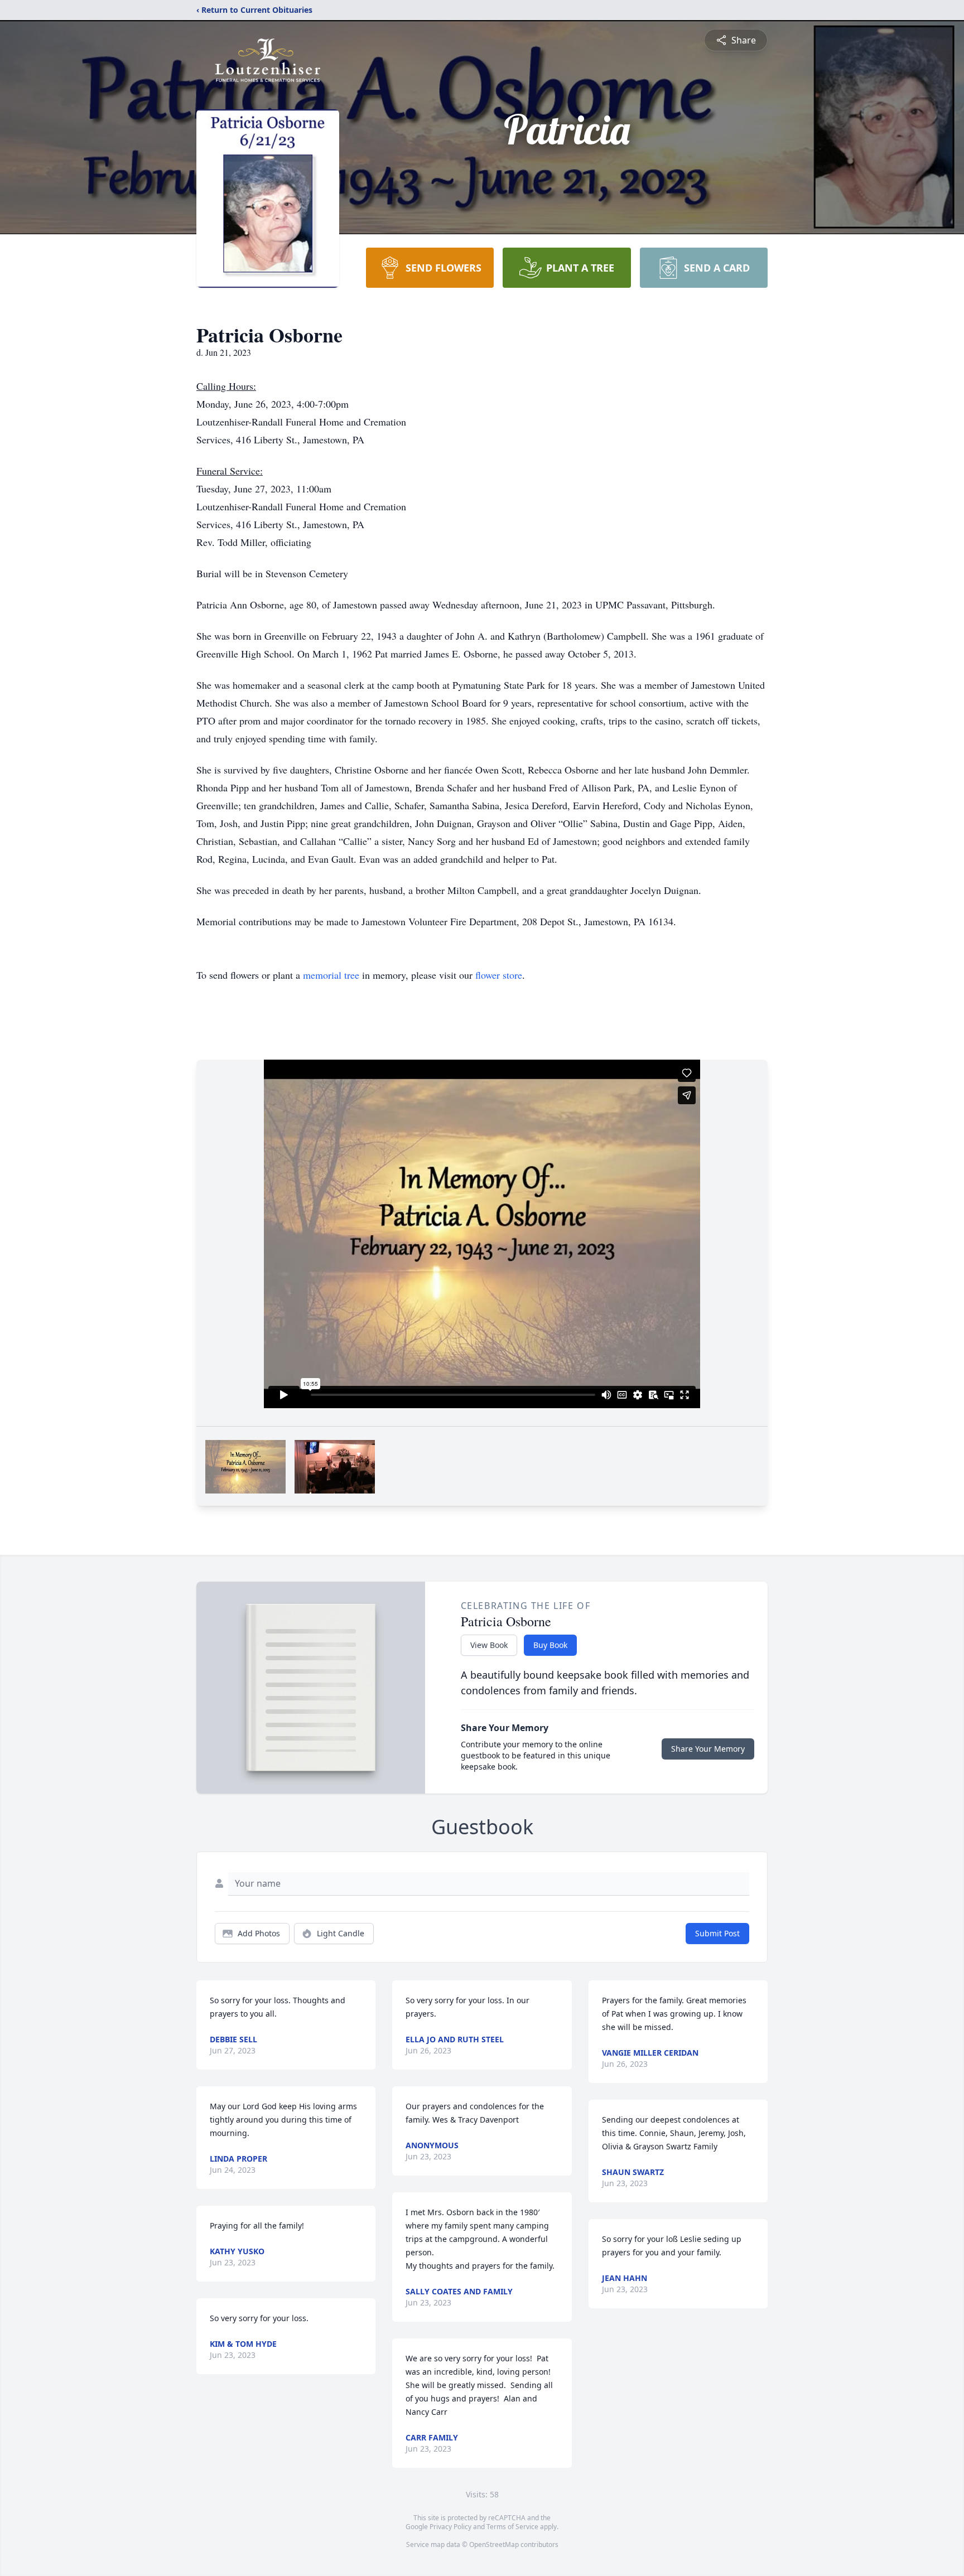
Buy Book (550, 1645)
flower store (499, 975)
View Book (489, 1645)
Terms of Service (512, 2527)
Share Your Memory (708, 1749)
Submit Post (717, 1933)
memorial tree (331, 975)
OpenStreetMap (494, 2544)
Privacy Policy (450, 2527)
